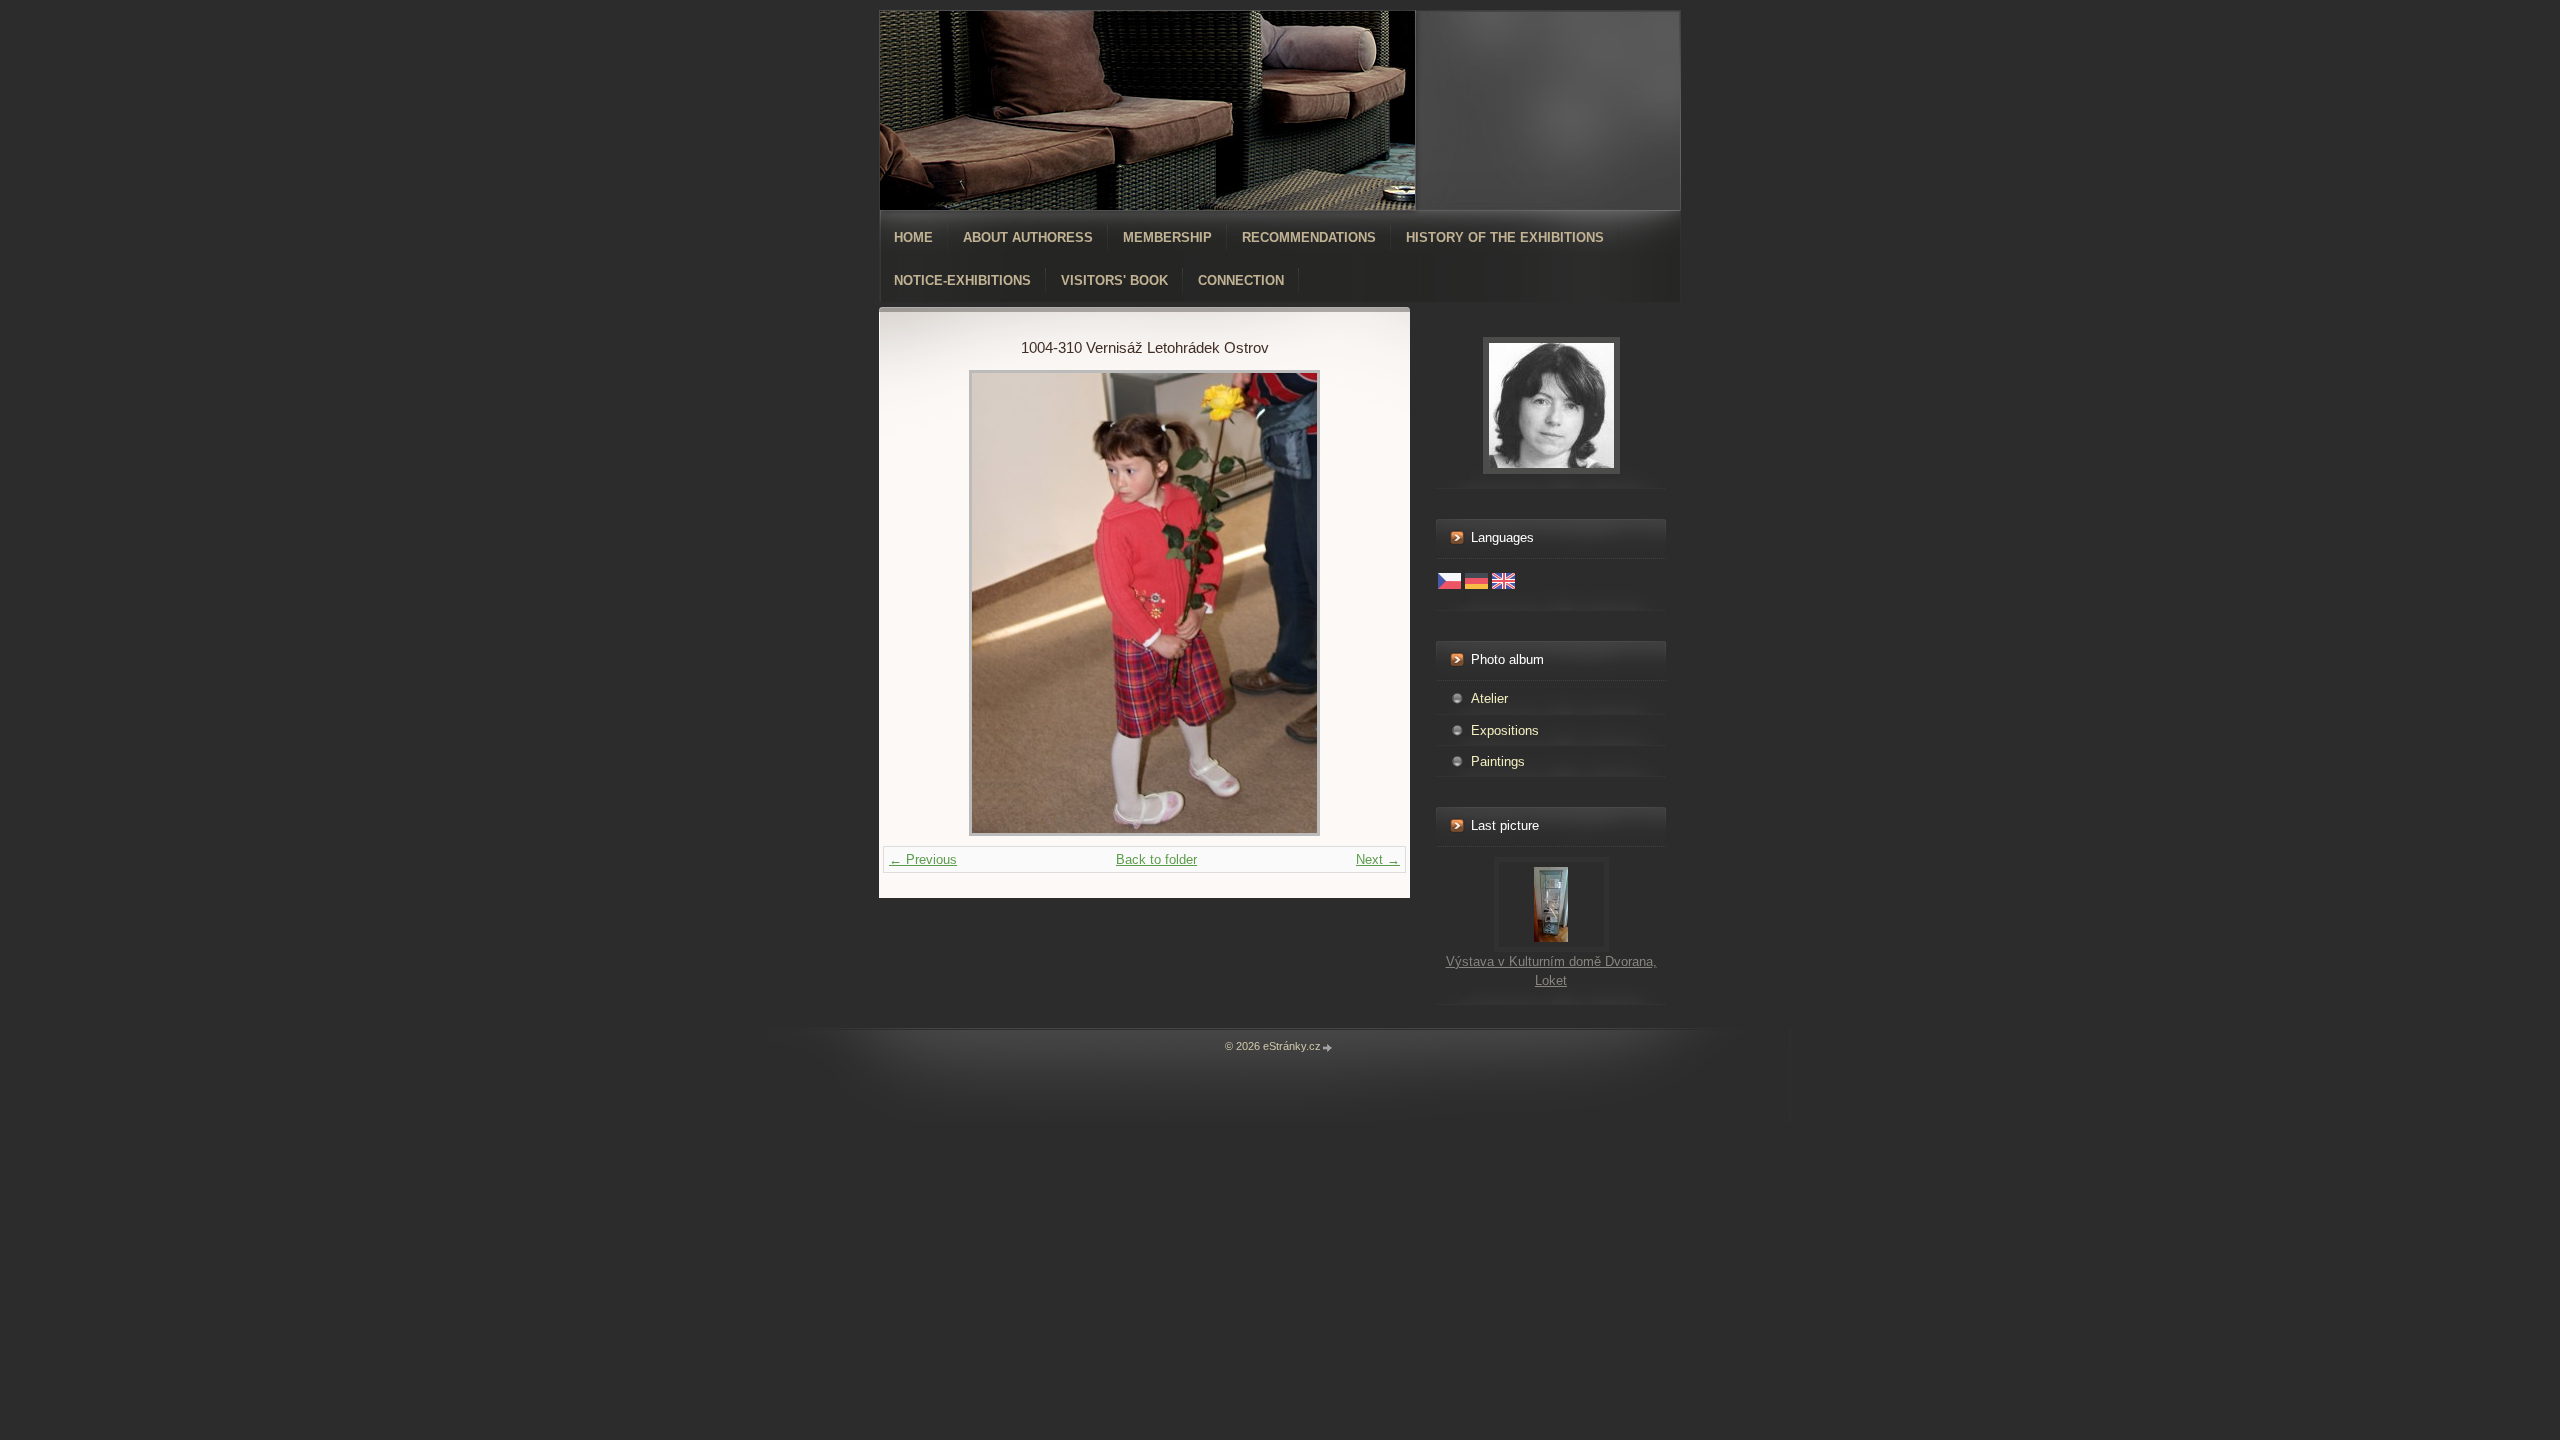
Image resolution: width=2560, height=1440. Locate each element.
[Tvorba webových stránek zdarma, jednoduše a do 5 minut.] (1328, 1047)
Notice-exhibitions (962, 280)
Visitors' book (1114, 280)
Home (913, 237)
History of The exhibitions (1505, 237)
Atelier (1489, 698)
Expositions (1505, 730)
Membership (1167, 237)
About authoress (1028, 237)
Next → (1378, 859)
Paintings (1498, 761)
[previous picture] (940, 603)
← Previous (923, 859)
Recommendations (1309, 237)
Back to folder (1156, 859)
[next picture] (1348, 603)
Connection (1241, 280)
